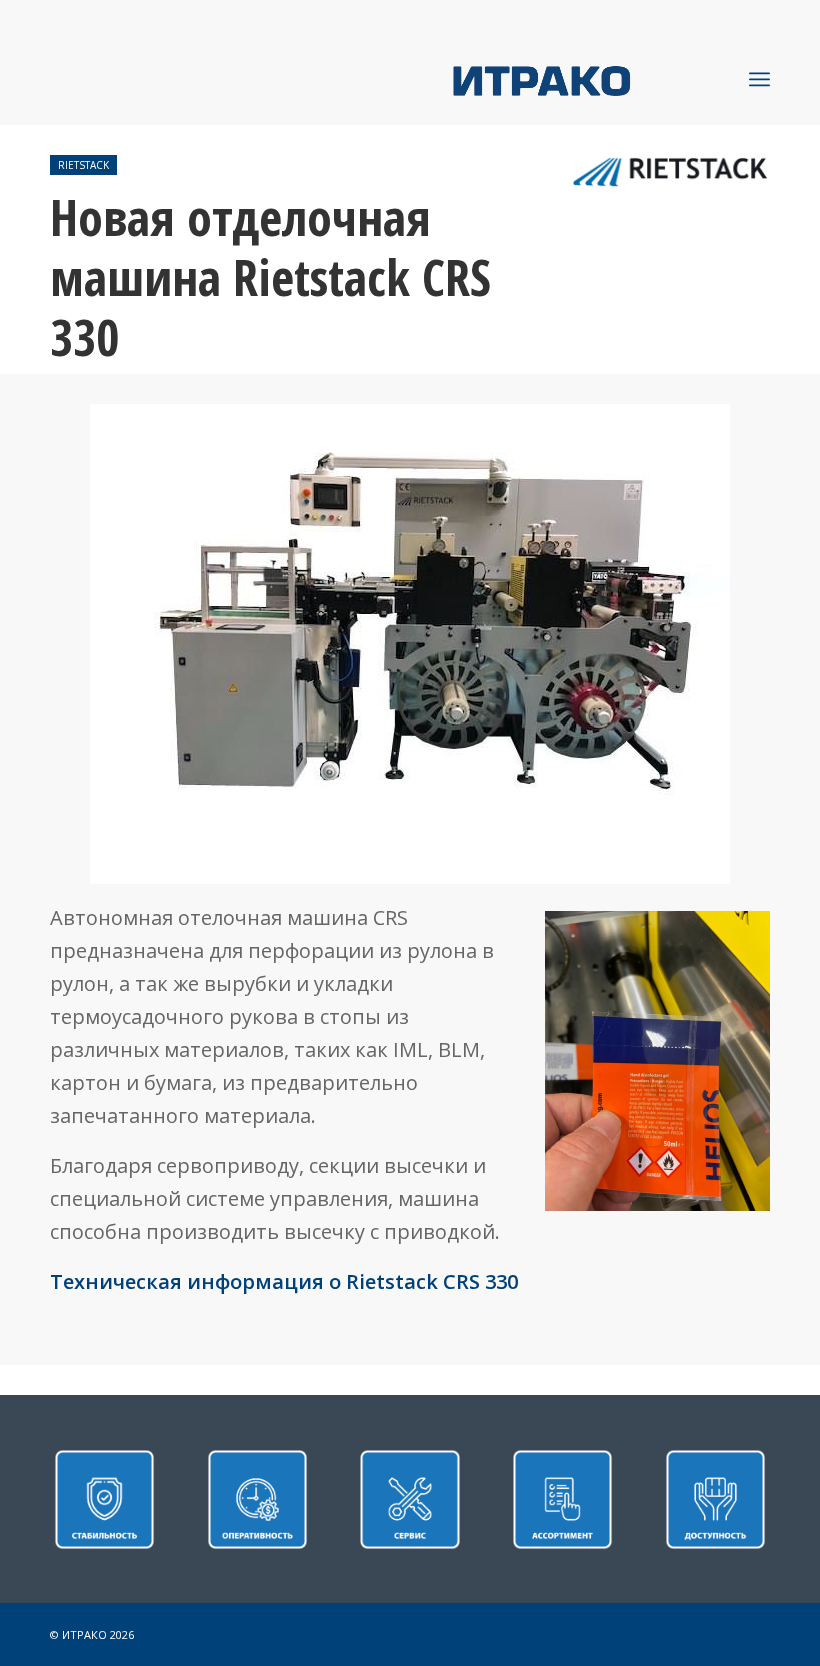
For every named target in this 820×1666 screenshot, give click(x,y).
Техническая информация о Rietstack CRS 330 (284, 1281)
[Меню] (759, 79)
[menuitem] (759, 79)
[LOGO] (611, 79)
